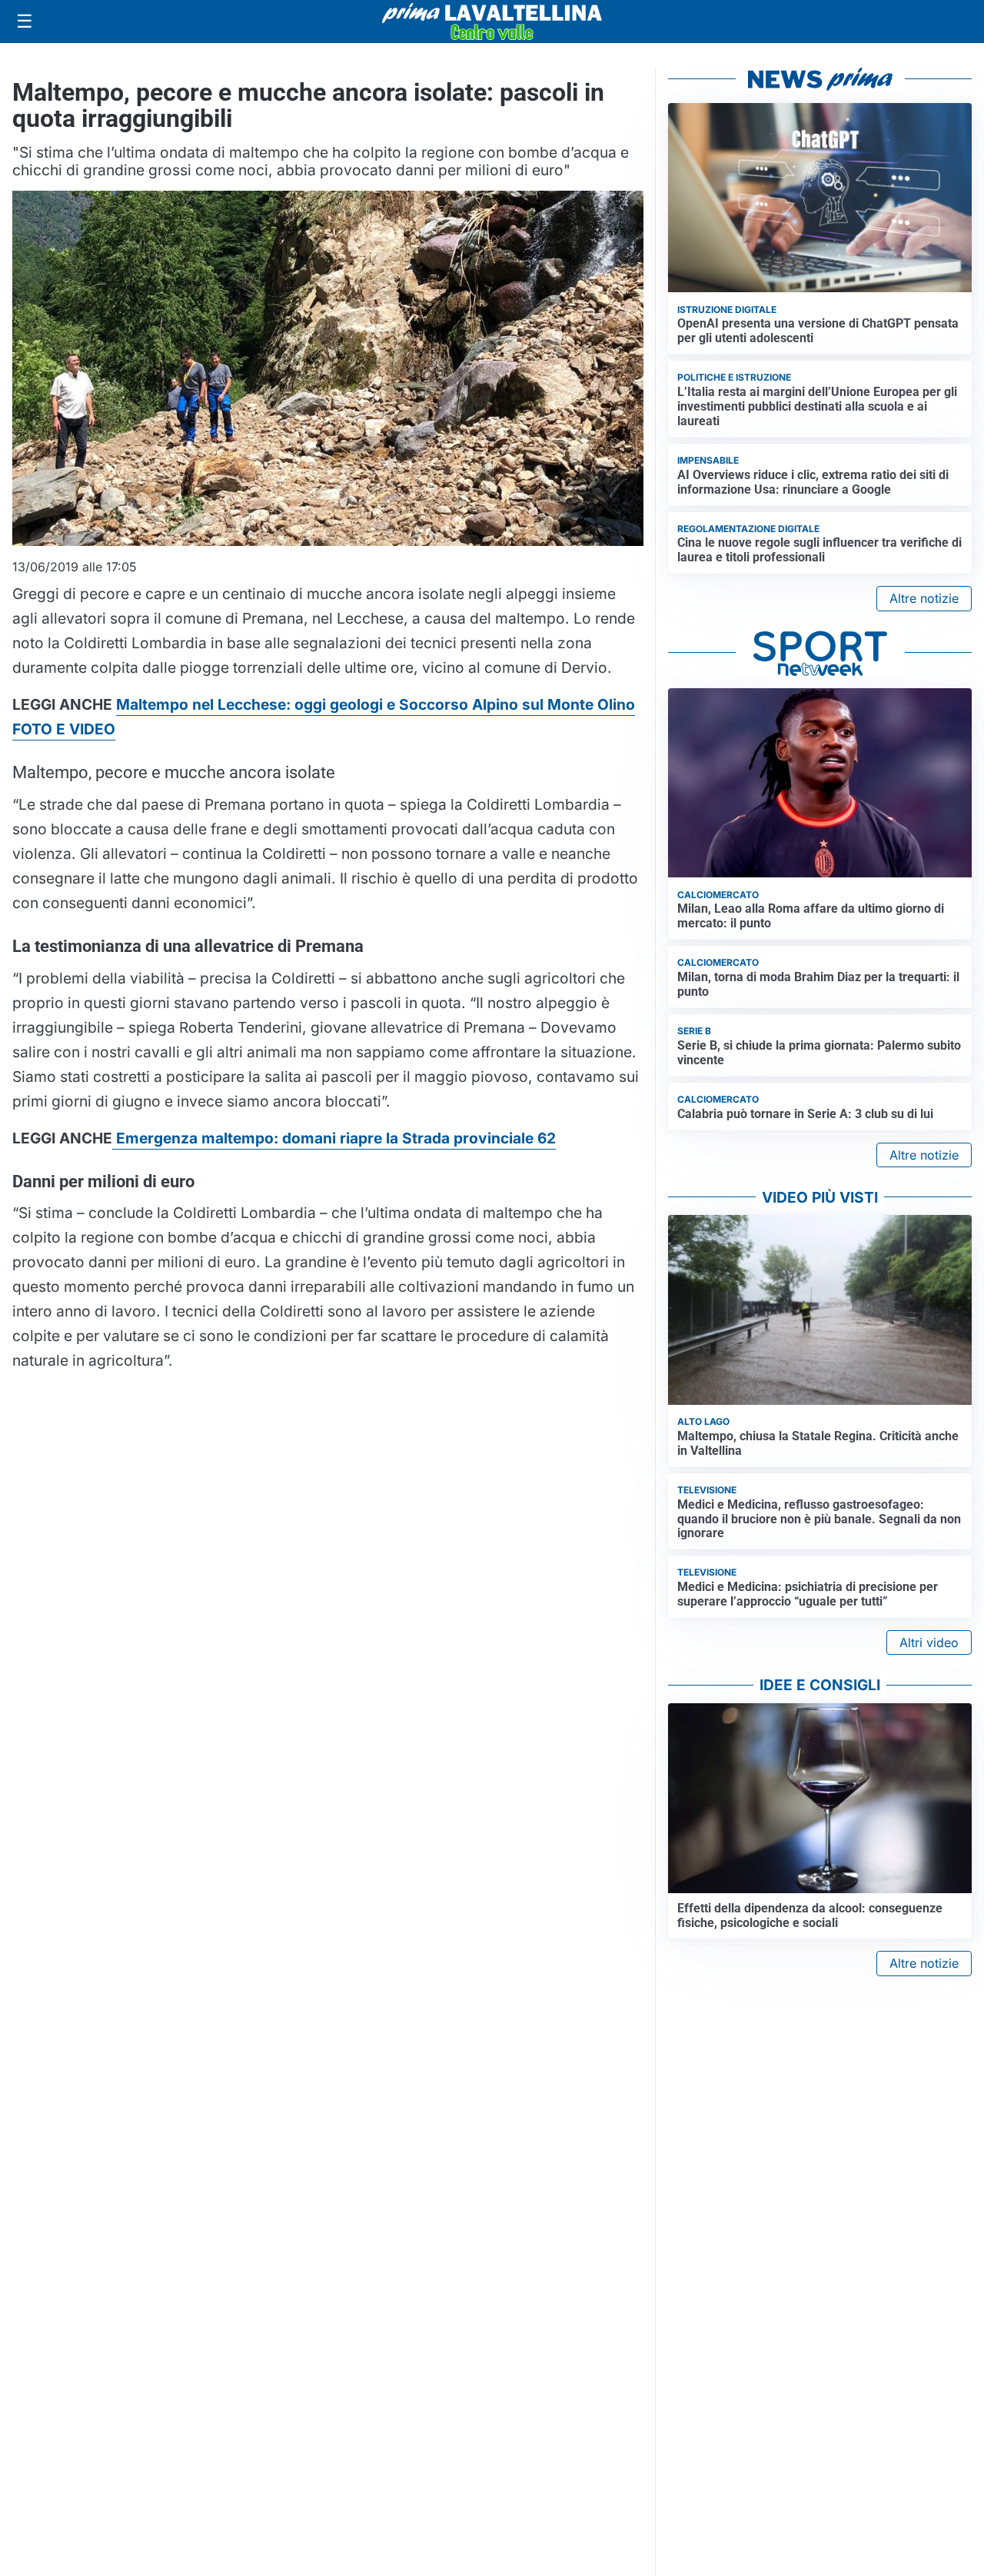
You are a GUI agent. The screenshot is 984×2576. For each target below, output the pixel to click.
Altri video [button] (929, 1642)
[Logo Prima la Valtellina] (492, 22)
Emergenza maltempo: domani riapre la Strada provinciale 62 (334, 1138)
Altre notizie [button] (924, 598)
